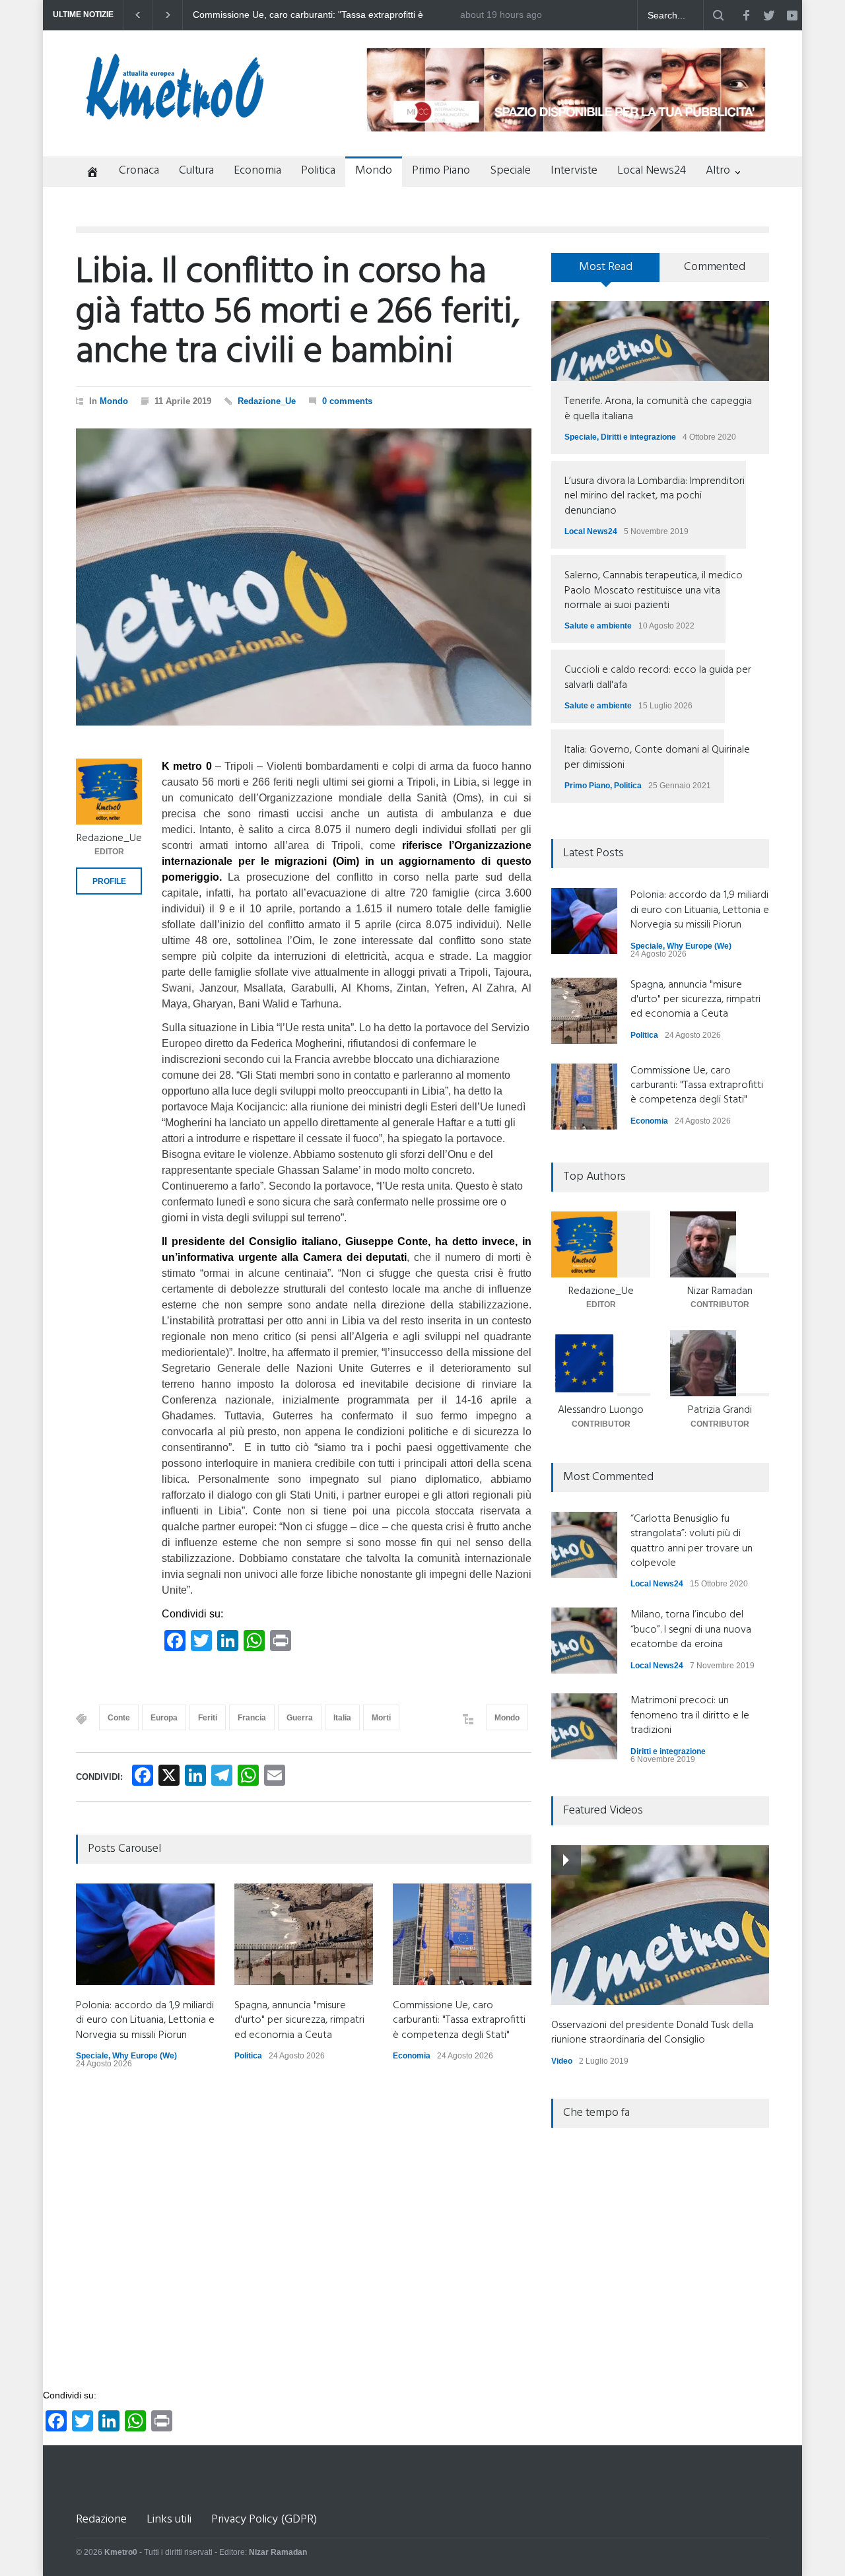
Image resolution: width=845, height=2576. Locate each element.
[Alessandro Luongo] (601, 1363)
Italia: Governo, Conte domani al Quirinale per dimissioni (657, 757)
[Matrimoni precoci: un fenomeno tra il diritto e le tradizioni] (584, 1726)
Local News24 (652, 171)
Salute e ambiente (598, 626)
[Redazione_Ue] (109, 792)
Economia (257, 171)
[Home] (87, 173)
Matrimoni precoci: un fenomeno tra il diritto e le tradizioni (690, 1715)
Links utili (169, 2520)
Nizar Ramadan (720, 1291)
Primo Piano (441, 171)
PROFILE (109, 881)
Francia (252, 1718)
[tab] (606, 272)
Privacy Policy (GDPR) (264, 2520)
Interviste (574, 171)
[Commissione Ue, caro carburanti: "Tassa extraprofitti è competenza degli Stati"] (462, 1934)
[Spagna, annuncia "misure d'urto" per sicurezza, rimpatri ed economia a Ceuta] (304, 1934)
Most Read (606, 267)
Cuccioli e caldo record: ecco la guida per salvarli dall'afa (658, 677)
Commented (715, 267)
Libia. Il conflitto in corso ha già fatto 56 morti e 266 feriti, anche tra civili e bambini (298, 313)
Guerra (300, 1718)
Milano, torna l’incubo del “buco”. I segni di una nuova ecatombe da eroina (691, 1630)
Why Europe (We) (145, 2056)
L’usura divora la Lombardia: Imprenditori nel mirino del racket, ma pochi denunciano (655, 496)
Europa (164, 1718)
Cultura (196, 171)
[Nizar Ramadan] (720, 1244)
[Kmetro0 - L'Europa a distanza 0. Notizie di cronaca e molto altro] (175, 114)
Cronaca (139, 171)
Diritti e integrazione (638, 437)
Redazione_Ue (267, 401)
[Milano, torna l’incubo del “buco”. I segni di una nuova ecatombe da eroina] (584, 1641)
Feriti (208, 1718)
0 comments (347, 401)
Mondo (374, 171)
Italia (342, 1718)
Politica (318, 171)
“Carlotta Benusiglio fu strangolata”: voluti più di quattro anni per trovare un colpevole (692, 1541)
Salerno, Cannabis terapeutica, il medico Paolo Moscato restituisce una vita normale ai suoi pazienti (654, 591)
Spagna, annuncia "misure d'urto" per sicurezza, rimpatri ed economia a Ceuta (299, 2020)
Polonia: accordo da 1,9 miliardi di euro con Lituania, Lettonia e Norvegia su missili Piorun (324, 15)
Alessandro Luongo (601, 1410)
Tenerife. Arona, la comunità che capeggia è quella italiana (658, 409)
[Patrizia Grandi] (720, 1363)
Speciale (510, 171)
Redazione (101, 2520)
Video (562, 2061)
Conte (119, 1718)
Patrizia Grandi (720, 1410)
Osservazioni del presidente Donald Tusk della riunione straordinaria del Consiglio (652, 2033)
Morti (381, 1718)
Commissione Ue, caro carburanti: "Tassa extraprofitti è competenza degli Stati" (459, 2020)
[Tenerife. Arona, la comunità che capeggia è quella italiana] (660, 341)
